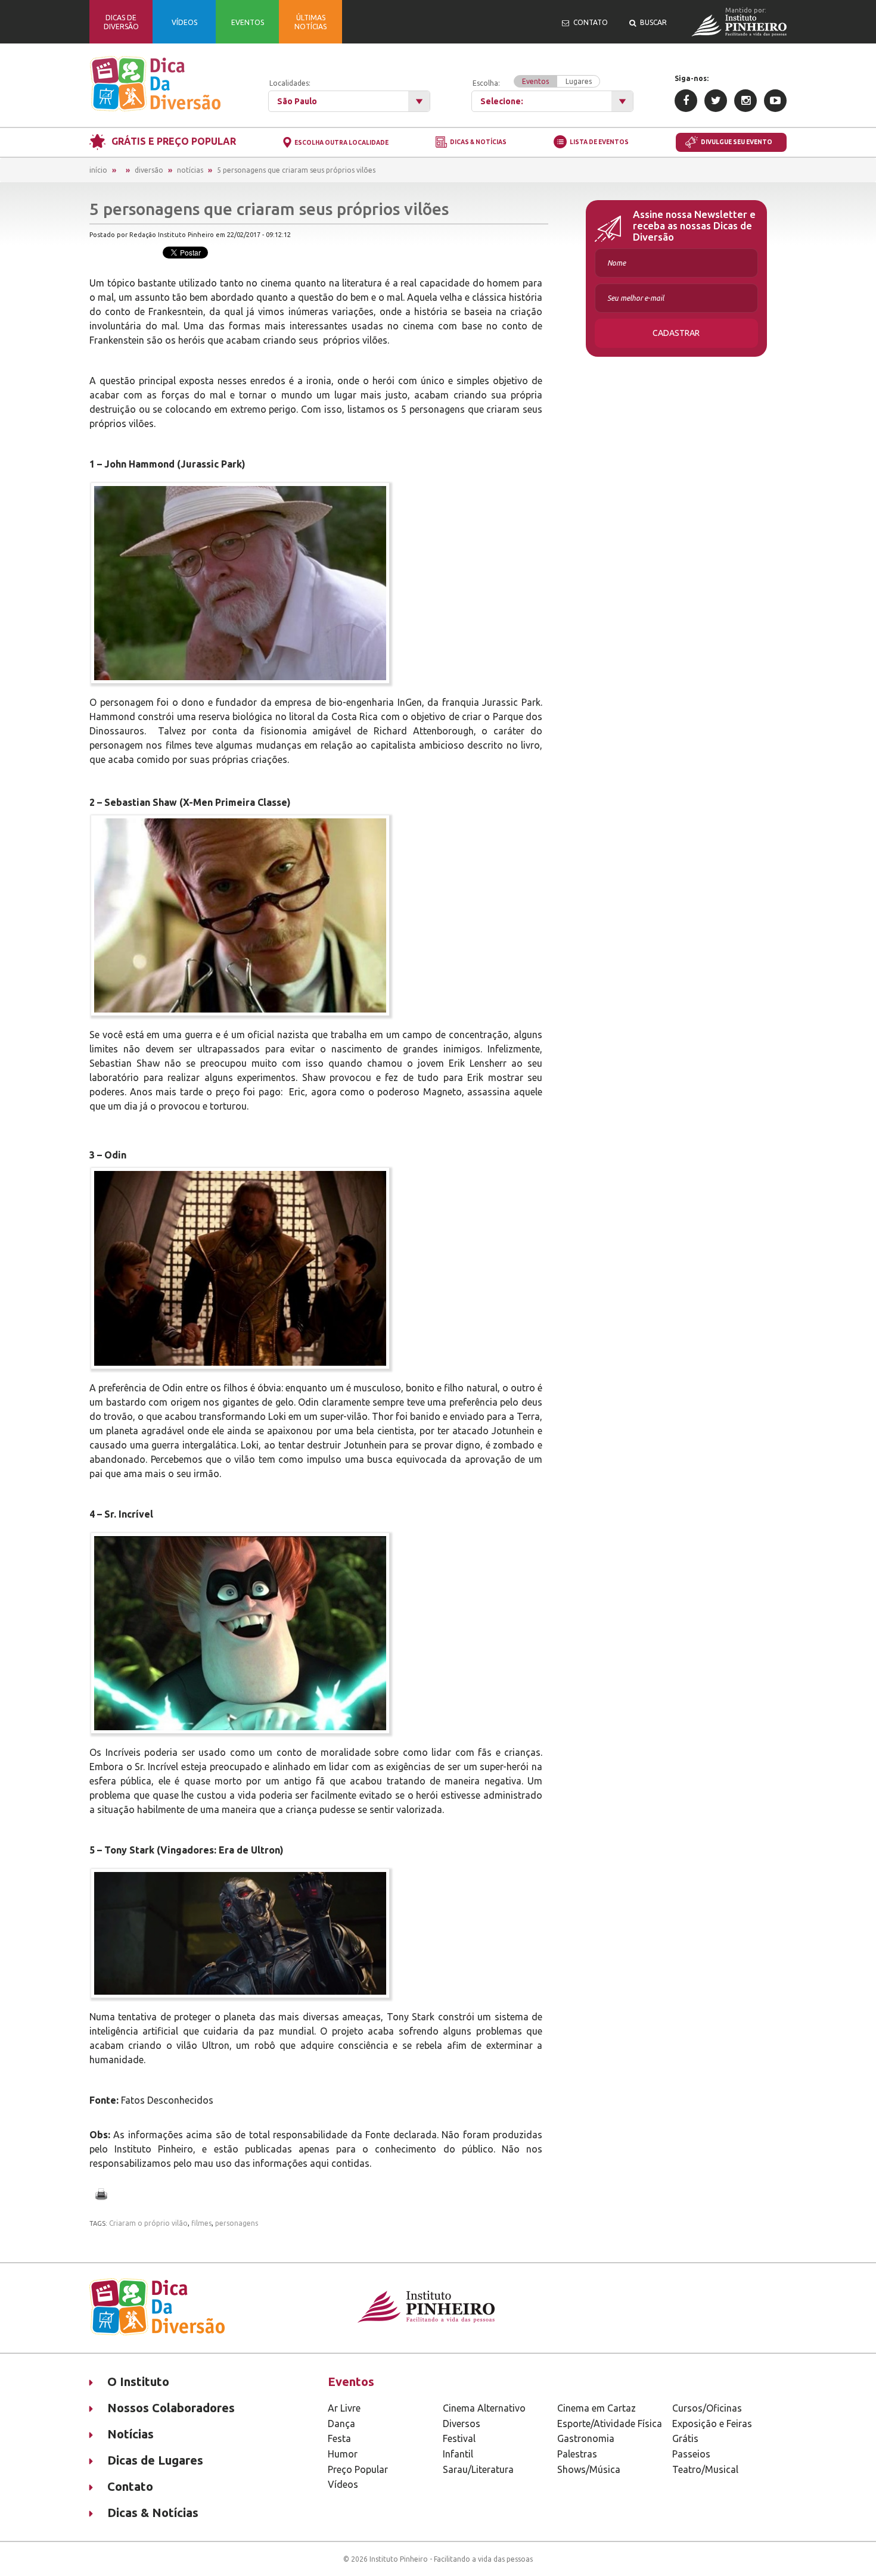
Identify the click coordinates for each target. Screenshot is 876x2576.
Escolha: (532, 82)
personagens (237, 2223)
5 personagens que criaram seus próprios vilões (296, 170)
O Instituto (138, 2382)
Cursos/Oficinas (707, 2408)
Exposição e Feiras (712, 2424)
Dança (341, 2424)
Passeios (691, 2454)
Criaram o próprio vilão (148, 2223)
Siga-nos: (692, 78)
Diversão (149, 170)
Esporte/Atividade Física (610, 2424)
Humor (343, 2454)
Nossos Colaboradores (171, 2408)
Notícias (190, 170)
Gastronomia (586, 2438)
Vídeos (343, 2484)
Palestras (577, 2454)
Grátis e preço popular (174, 141)
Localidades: (290, 83)
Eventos (535, 81)
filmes (201, 2223)
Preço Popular (358, 2469)
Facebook (686, 101)
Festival (459, 2438)
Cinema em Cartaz (597, 2408)
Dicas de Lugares (155, 2460)
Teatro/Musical (705, 2469)
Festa (339, 2438)
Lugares (579, 81)
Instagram (745, 101)
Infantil (458, 2454)
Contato (130, 2486)
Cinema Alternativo (484, 2408)
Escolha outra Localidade (341, 143)
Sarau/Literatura (478, 2469)
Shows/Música (589, 2469)
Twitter (716, 101)
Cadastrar (676, 333)
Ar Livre (344, 2408)
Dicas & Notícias (478, 143)
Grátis (685, 2438)
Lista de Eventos (599, 142)
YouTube (775, 101)
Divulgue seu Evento (737, 142)
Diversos (462, 2424)
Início (98, 170)
